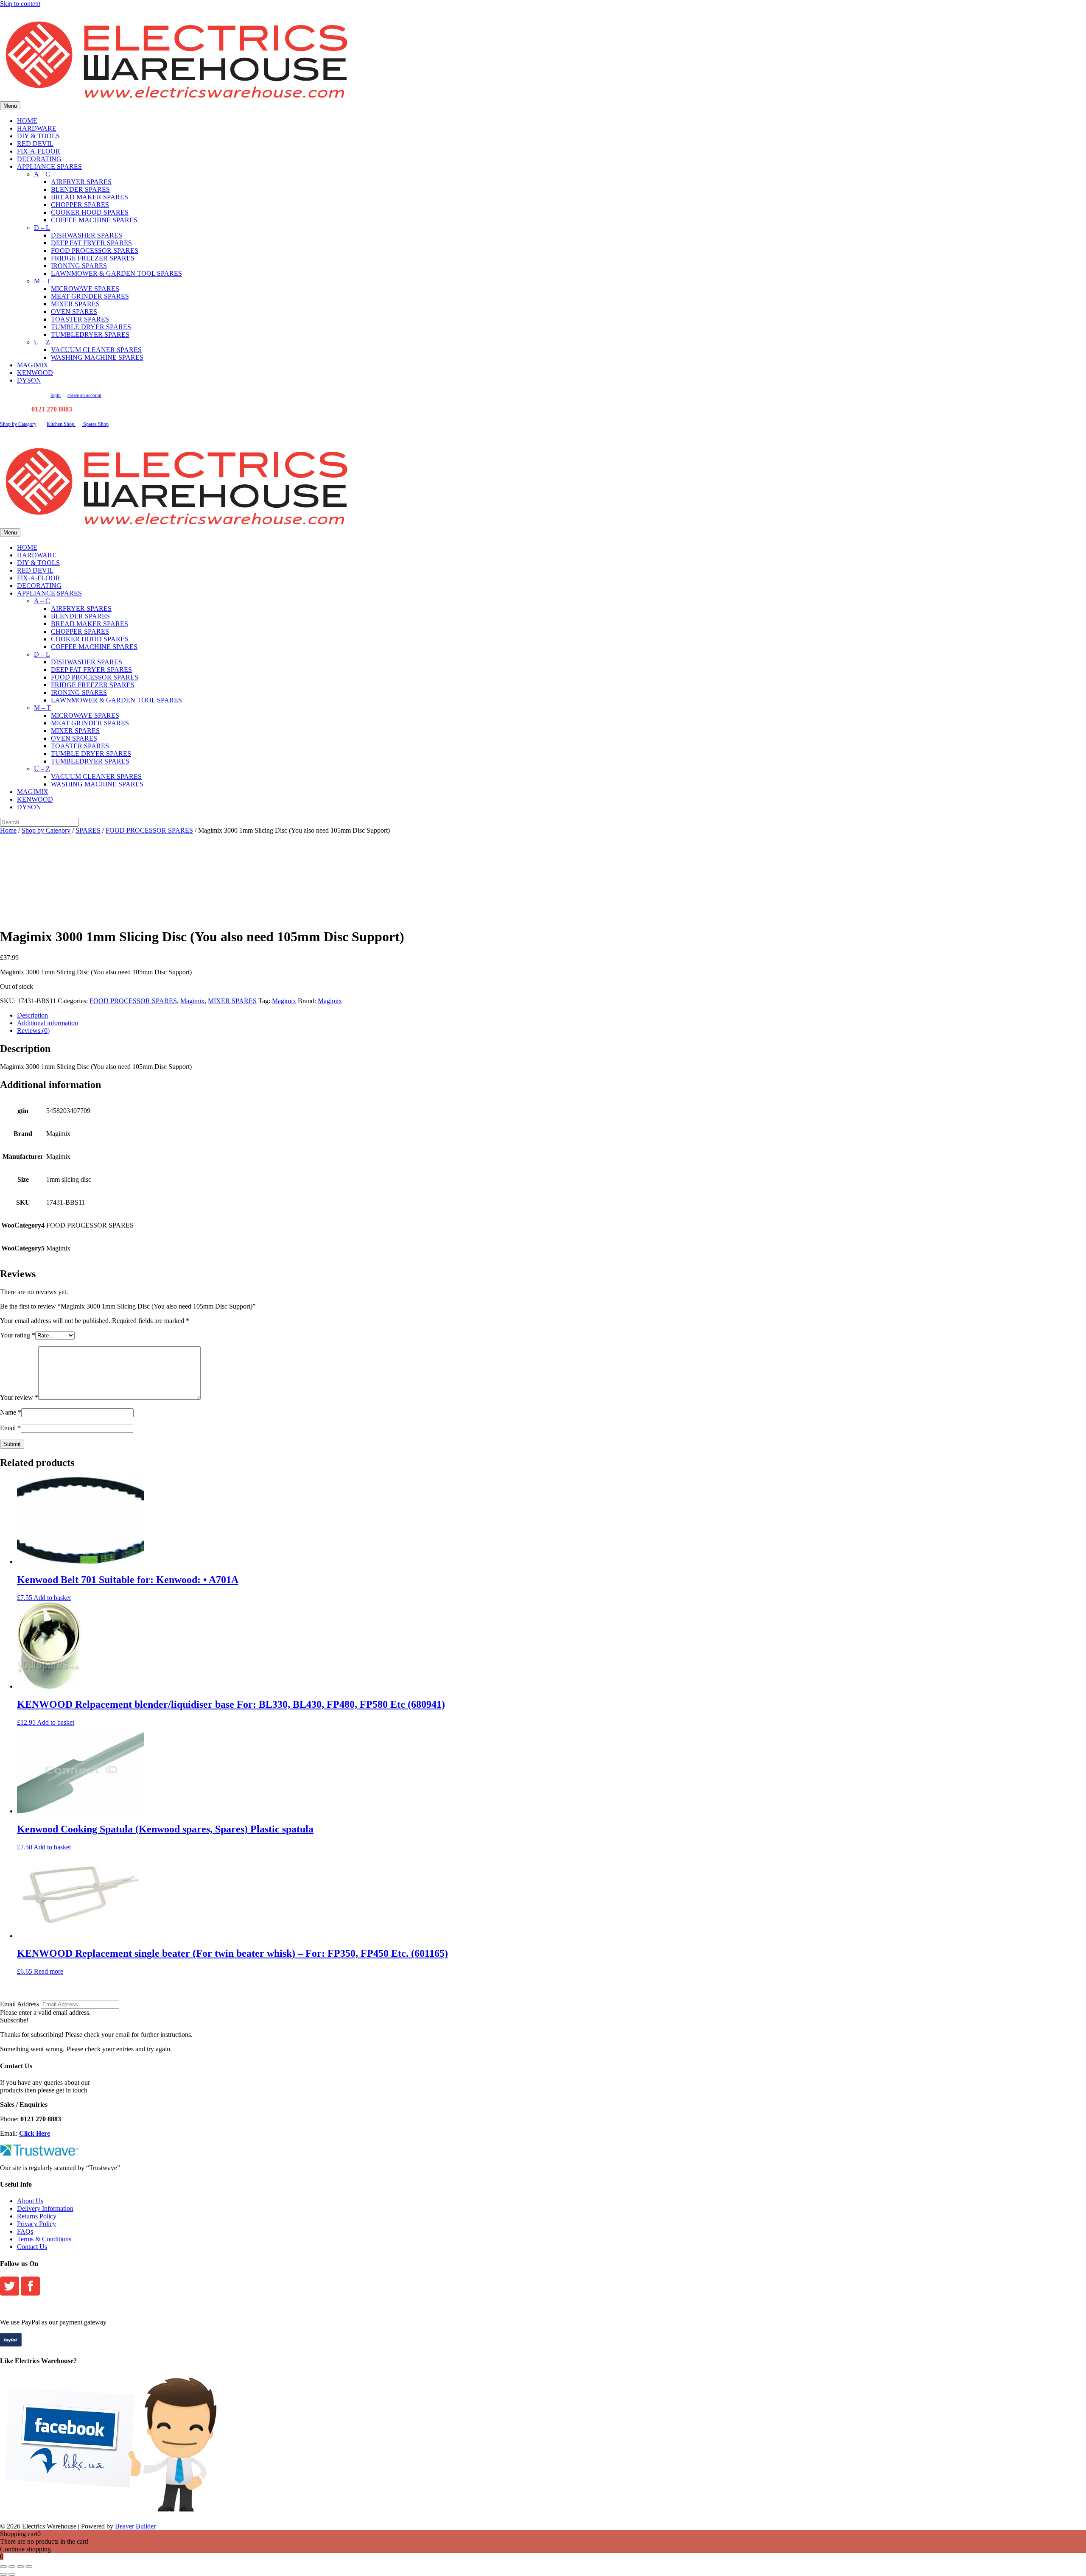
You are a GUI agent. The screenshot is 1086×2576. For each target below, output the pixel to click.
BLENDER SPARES (80, 189)
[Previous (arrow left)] (3, 2574)
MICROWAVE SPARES (85, 289)
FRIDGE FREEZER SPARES (93, 258)
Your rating (18, 1335)
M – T (42, 281)
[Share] (20, 2567)
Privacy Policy (36, 2224)
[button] (14, 2020)
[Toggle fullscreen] (12, 2567)
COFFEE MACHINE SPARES (94, 220)
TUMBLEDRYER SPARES (90, 334)
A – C (42, 174)
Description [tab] (32, 1015)
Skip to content (20, 4)
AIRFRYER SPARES (81, 182)
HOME (27, 121)
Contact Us (32, 2247)
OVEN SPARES (74, 312)
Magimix (192, 1001)
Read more (49, 1971)
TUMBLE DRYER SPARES (91, 327)
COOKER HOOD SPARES (90, 212)
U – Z (42, 342)
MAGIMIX (33, 365)
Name (11, 1412)
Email (10, 1428)
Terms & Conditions (44, 2239)
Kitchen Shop (61, 424)
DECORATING (39, 159)
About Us (30, 2201)
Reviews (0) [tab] (33, 1031)
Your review (19, 1397)
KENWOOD (35, 373)
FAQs (25, 2231)
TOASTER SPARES (80, 319)
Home (8, 830)
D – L (42, 228)
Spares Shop (95, 424)
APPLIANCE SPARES (49, 166)
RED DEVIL (35, 144)
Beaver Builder (135, 2526)
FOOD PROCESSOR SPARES (95, 250)
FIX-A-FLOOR (39, 151)
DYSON (29, 380)
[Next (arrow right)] (12, 2574)
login (56, 395)
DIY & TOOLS (38, 136)
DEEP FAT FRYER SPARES (91, 243)
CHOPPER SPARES (80, 205)
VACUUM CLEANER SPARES (96, 350)
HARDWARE (37, 128)
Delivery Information (45, 2208)
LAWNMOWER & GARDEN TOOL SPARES (116, 273)
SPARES (88, 830)
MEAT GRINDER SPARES (90, 296)
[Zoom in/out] (3, 2567)
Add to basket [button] (52, 1598)
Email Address (20, 2004)
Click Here (35, 2133)
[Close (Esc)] (29, 2567)
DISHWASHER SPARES (87, 235)
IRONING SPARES (79, 266)
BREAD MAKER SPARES (90, 197)
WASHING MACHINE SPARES (97, 357)
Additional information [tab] (48, 1023)
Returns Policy (37, 2216)
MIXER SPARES (75, 304)
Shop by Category (18, 424)
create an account (84, 395)
